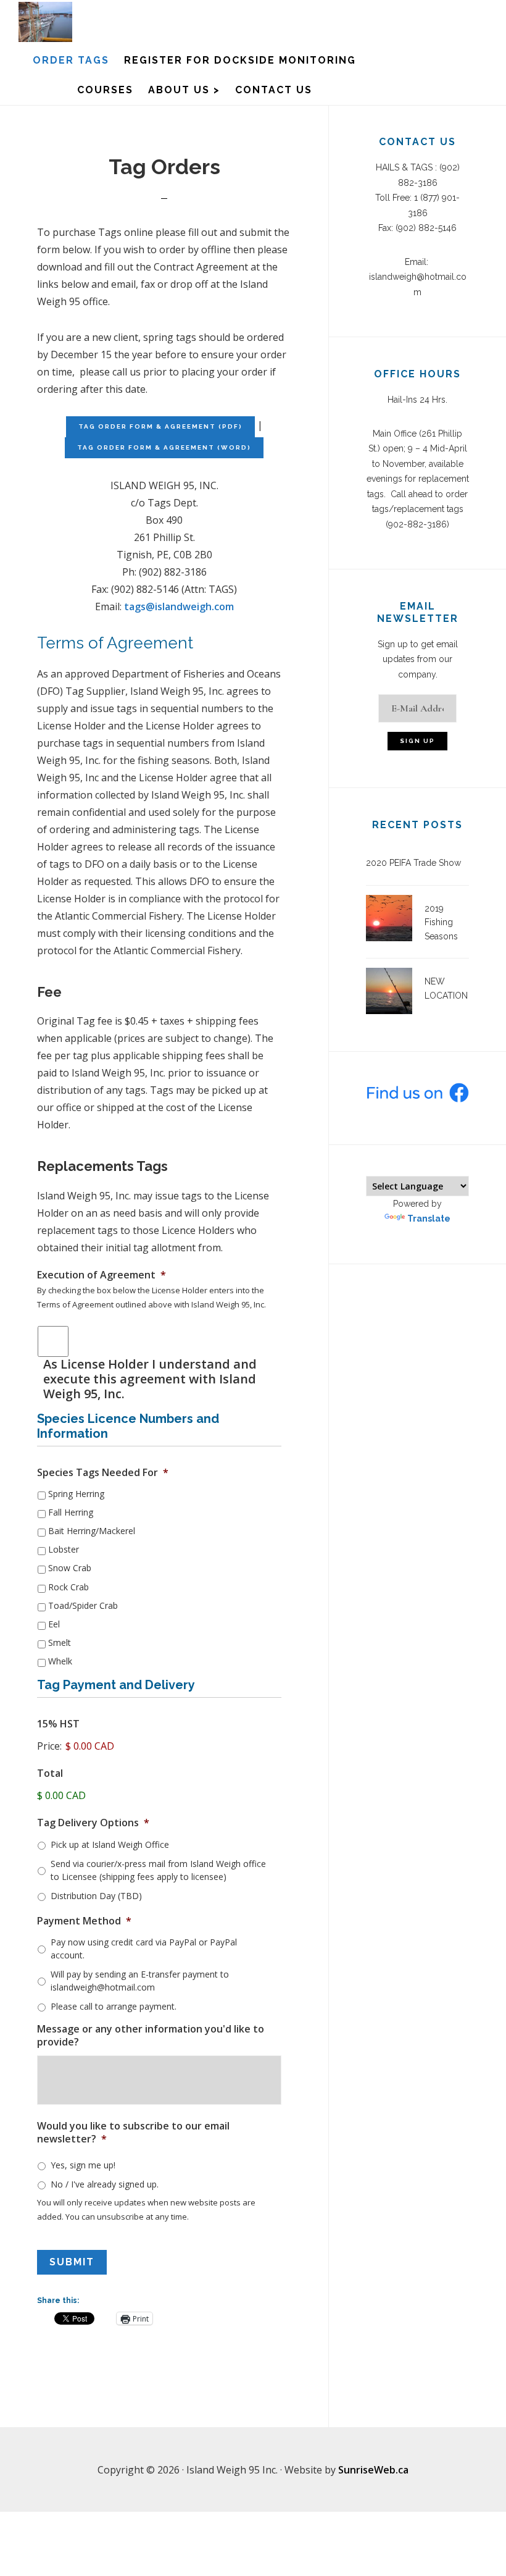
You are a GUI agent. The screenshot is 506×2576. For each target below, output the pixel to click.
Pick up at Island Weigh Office (110, 1844)
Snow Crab (70, 1568)
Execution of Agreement (102, 1275)
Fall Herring (71, 1512)
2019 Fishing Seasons (441, 922)
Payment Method (84, 1921)
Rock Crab (68, 1587)
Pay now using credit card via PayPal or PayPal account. (144, 1949)
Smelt (60, 1643)
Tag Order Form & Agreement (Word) (164, 447)
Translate (429, 1219)
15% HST (58, 1724)
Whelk (60, 1661)
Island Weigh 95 (80, 22)
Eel (54, 1624)
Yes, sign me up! (83, 2165)
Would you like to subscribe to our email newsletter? (133, 2133)
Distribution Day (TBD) (96, 1896)
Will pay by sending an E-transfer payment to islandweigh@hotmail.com (140, 1981)
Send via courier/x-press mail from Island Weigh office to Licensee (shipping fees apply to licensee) (158, 1870)
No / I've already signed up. (105, 2184)
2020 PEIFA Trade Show (413, 863)
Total (50, 1773)
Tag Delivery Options (93, 1823)
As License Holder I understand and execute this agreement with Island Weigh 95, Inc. (150, 1379)
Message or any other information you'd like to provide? (151, 2036)
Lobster (64, 1549)
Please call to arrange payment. (114, 2006)
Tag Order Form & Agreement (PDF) (160, 426)
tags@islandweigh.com (179, 606)
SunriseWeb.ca (373, 2470)
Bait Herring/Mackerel (92, 1531)
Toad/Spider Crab (83, 1605)
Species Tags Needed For (103, 1473)
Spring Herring (76, 1494)
